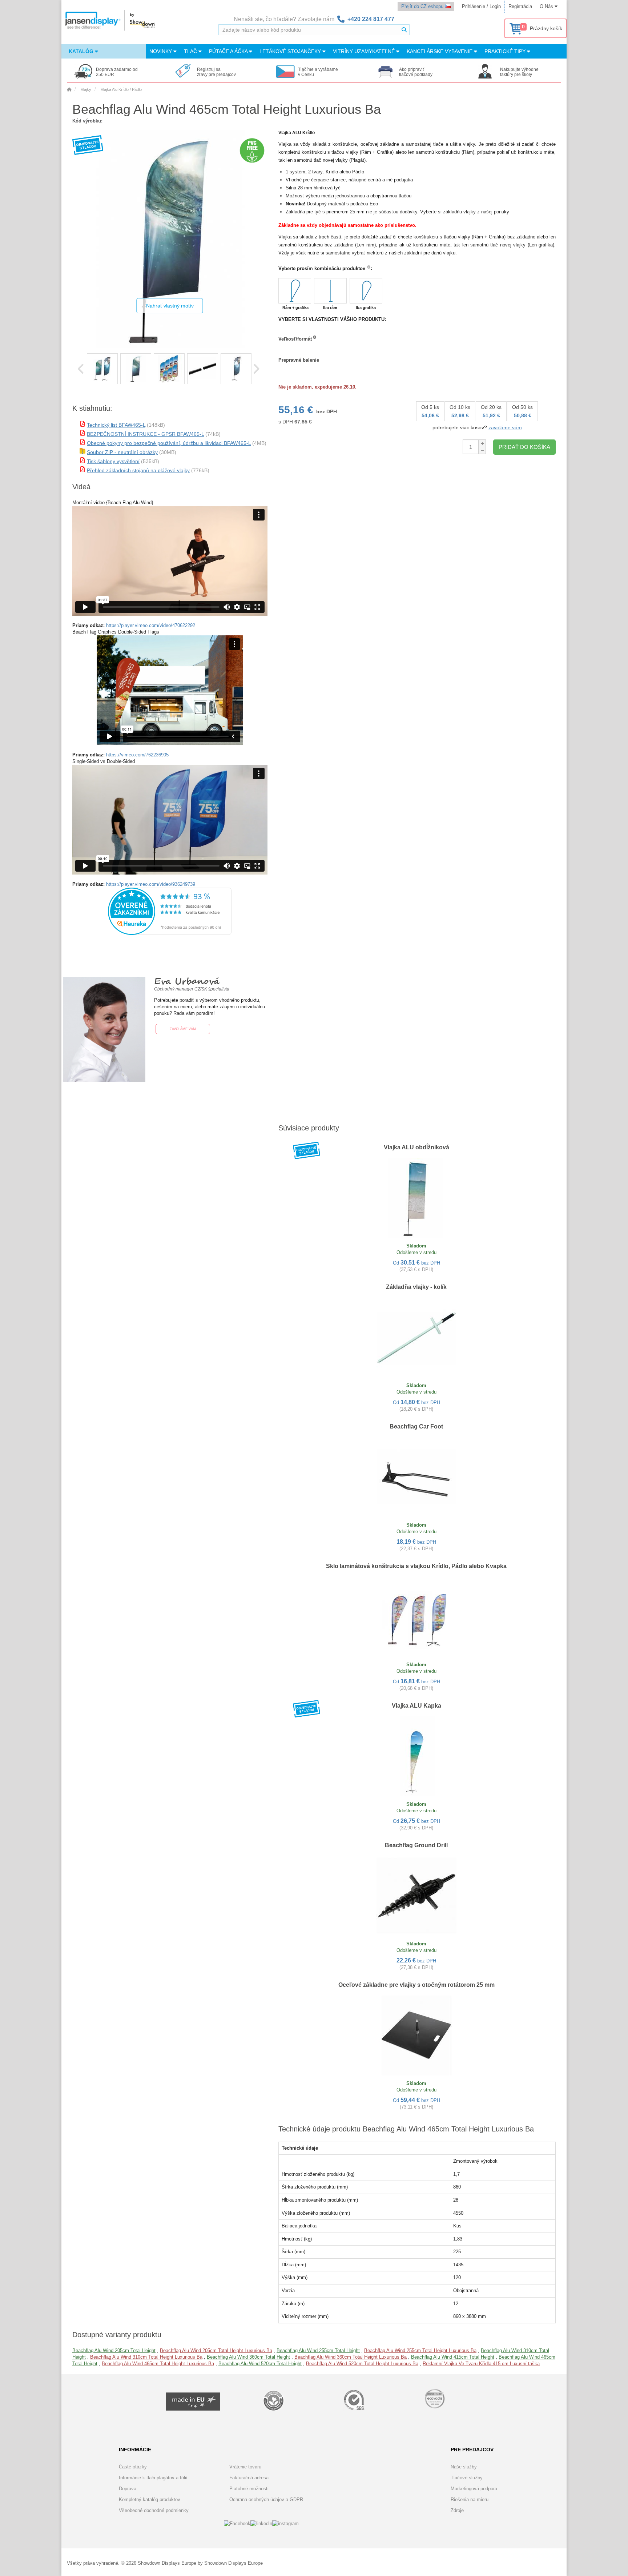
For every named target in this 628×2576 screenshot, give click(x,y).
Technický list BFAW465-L (116, 425)
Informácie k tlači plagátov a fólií (153, 2478)
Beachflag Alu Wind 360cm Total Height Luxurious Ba (351, 2357)
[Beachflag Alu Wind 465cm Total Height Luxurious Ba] (102, 369)
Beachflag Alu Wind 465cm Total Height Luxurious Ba (158, 2364)
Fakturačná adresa (249, 2478)
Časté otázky (133, 2467)
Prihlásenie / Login (481, 6)
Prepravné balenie (299, 360)
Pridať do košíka (524, 447)
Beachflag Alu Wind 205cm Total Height (114, 2350)
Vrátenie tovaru (245, 2467)
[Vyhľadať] (404, 30)
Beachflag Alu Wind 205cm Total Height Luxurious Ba (216, 2350)
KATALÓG (82, 51)
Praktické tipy (506, 51)
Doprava (128, 2489)
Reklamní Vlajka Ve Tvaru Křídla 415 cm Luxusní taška (481, 2364)
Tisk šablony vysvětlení (113, 461)
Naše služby (464, 2467)
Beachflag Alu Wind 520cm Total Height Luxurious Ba (362, 2364)
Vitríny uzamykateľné (365, 51)
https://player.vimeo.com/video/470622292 (151, 625)
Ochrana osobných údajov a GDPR (266, 2499)
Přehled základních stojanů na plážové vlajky (138, 470)
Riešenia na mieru (470, 2499)
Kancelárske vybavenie (440, 51)
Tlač (191, 51)
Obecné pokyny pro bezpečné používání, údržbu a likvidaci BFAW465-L (169, 443)
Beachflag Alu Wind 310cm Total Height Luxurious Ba (146, 2357)
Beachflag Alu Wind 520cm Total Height (260, 2364)
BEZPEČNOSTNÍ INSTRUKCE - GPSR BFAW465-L (145, 434)
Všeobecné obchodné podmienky (154, 2510)
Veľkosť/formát (295, 339)
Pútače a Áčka (229, 51)
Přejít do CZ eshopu (423, 6)
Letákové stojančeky (291, 51)
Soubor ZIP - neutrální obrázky (122, 452)
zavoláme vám (505, 427)
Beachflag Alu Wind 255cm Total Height (318, 2350)
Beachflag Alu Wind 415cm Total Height (453, 2357)
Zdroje (457, 2510)
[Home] (69, 89)
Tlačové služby (467, 2478)
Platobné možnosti (249, 2489)
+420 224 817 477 (371, 19)
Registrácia (520, 6)
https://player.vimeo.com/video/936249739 (151, 884)
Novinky (161, 51)
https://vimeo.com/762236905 (137, 755)
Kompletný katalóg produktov (150, 2499)
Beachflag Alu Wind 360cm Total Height (248, 2357)
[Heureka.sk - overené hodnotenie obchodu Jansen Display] (170, 933)
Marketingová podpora (474, 2489)
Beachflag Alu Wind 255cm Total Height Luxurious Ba (420, 2350)
